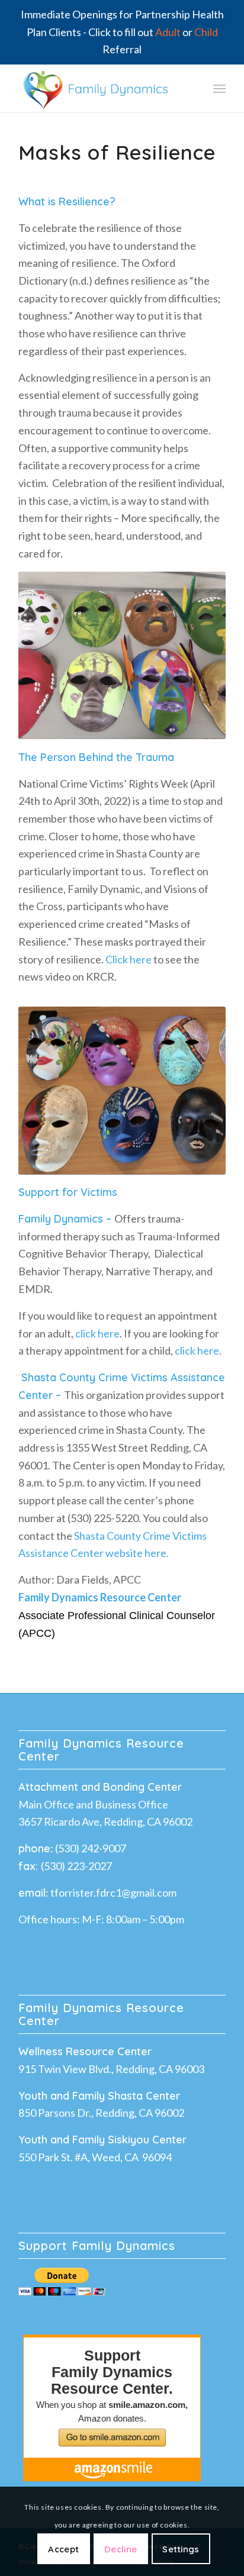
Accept (63, 2549)
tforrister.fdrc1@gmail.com (113, 1892)
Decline (121, 2549)
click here (97, 1333)
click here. (198, 1350)
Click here (128, 959)
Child (206, 32)
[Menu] (219, 88)
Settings (181, 2549)
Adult (168, 32)
